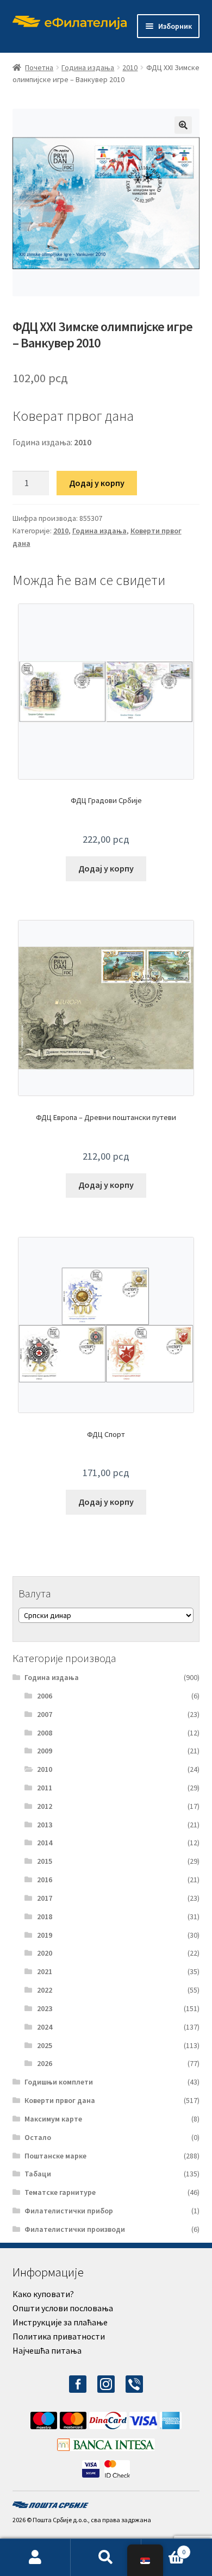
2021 (45, 1971)
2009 (45, 1751)
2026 (45, 2063)
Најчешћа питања (47, 2350)
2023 (45, 2008)
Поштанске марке (55, 2156)
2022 (45, 1990)
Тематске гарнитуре (60, 2192)
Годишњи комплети (59, 2082)
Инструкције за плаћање (60, 2322)
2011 (45, 1788)
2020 (45, 1953)
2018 (45, 1917)
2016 (45, 1880)
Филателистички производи (75, 2229)
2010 (130, 67)
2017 (45, 1898)
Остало (38, 2137)
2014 (45, 1843)
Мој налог (35, 2558)
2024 (45, 2027)
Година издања (88, 67)
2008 (45, 1733)
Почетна (39, 67)
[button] (183, 125)
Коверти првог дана (60, 2100)
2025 (45, 2045)
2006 (45, 1696)
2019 (45, 1935)
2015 (45, 1861)
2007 (45, 1714)
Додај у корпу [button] (106, 868)
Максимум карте (53, 2119)
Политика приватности (59, 2336)
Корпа (163, 2548)
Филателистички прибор (69, 2211)
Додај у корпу (97, 483)
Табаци (38, 2174)
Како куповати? (43, 2294)
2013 (45, 1825)
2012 (45, 1806)
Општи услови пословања (63, 2308)
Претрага (106, 2558)
